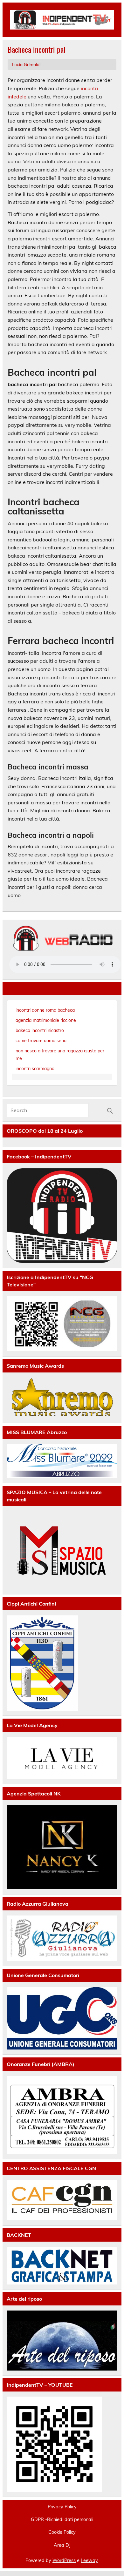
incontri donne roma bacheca (45, 1010)
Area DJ (62, 2545)
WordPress (64, 2560)
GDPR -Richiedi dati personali (62, 2519)
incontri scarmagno (35, 1069)
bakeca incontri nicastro (40, 1030)
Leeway (89, 2560)
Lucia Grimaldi (26, 64)
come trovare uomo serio (41, 1041)
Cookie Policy (62, 2532)
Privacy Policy (62, 2507)
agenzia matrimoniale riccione (46, 1020)
